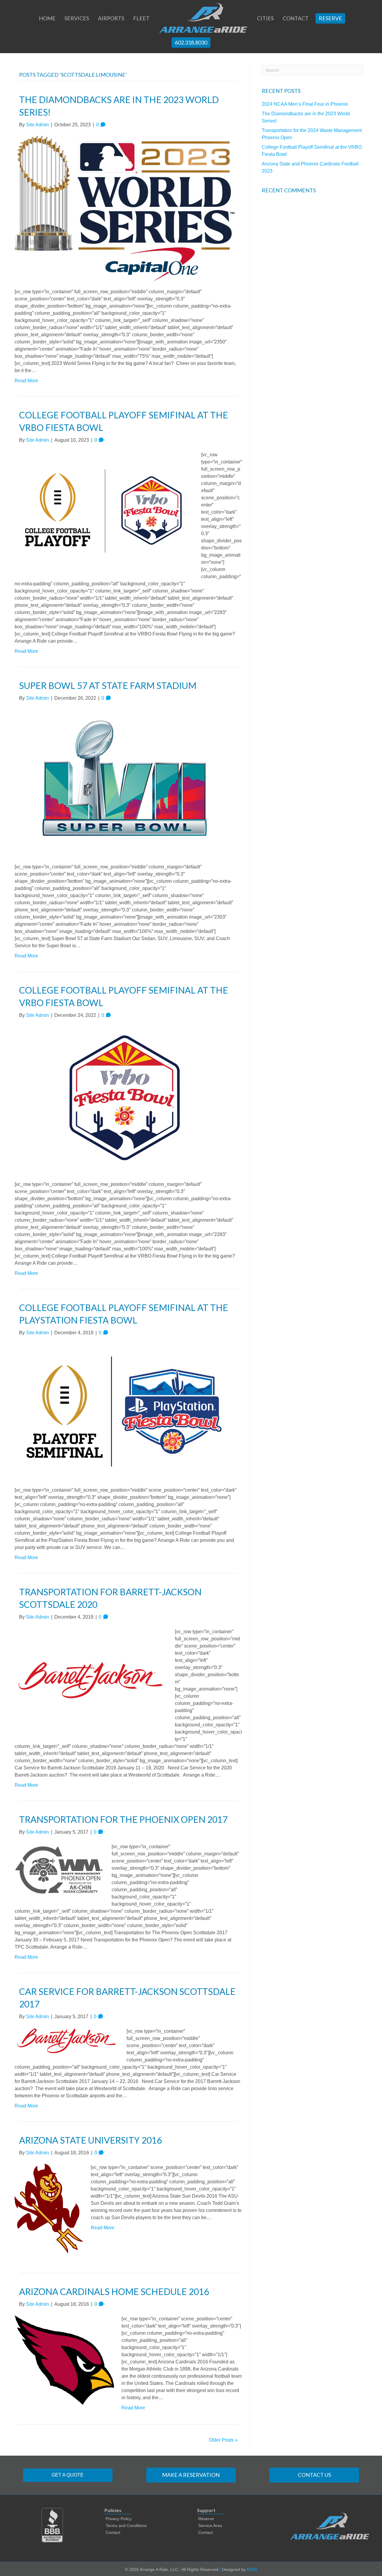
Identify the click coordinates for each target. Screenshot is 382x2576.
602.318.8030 (191, 42)
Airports (111, 18)
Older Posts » (223, 2440)
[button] (68, 2475)
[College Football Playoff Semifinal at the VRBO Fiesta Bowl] (104, 511)
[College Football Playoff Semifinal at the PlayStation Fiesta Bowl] (125, 1411)
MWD (252, 2569)
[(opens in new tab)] (52, 2525)
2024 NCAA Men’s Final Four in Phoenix (305, 104)
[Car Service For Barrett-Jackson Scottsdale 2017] (67, 2041)
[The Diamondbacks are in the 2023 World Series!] (125, 208)
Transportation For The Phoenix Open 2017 (123, 1819)
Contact (296, 18)
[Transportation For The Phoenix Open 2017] (59, 1869)
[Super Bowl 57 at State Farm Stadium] (125, 782)
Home (47, 18)
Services (77, 18)
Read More (26, 381)
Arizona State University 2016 (90, 2140)
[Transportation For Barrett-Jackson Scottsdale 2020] (91, 1680)
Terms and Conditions (126, 2526)
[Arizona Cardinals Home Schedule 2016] (64, 2360)
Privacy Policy (119, 2519)
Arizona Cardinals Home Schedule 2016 (114, 2291)
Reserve (330, 18)
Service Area (210, 2526)
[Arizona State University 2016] (49, 2209)
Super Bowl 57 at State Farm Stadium (108, 685)
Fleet (141, 18)
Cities (265, 18)
